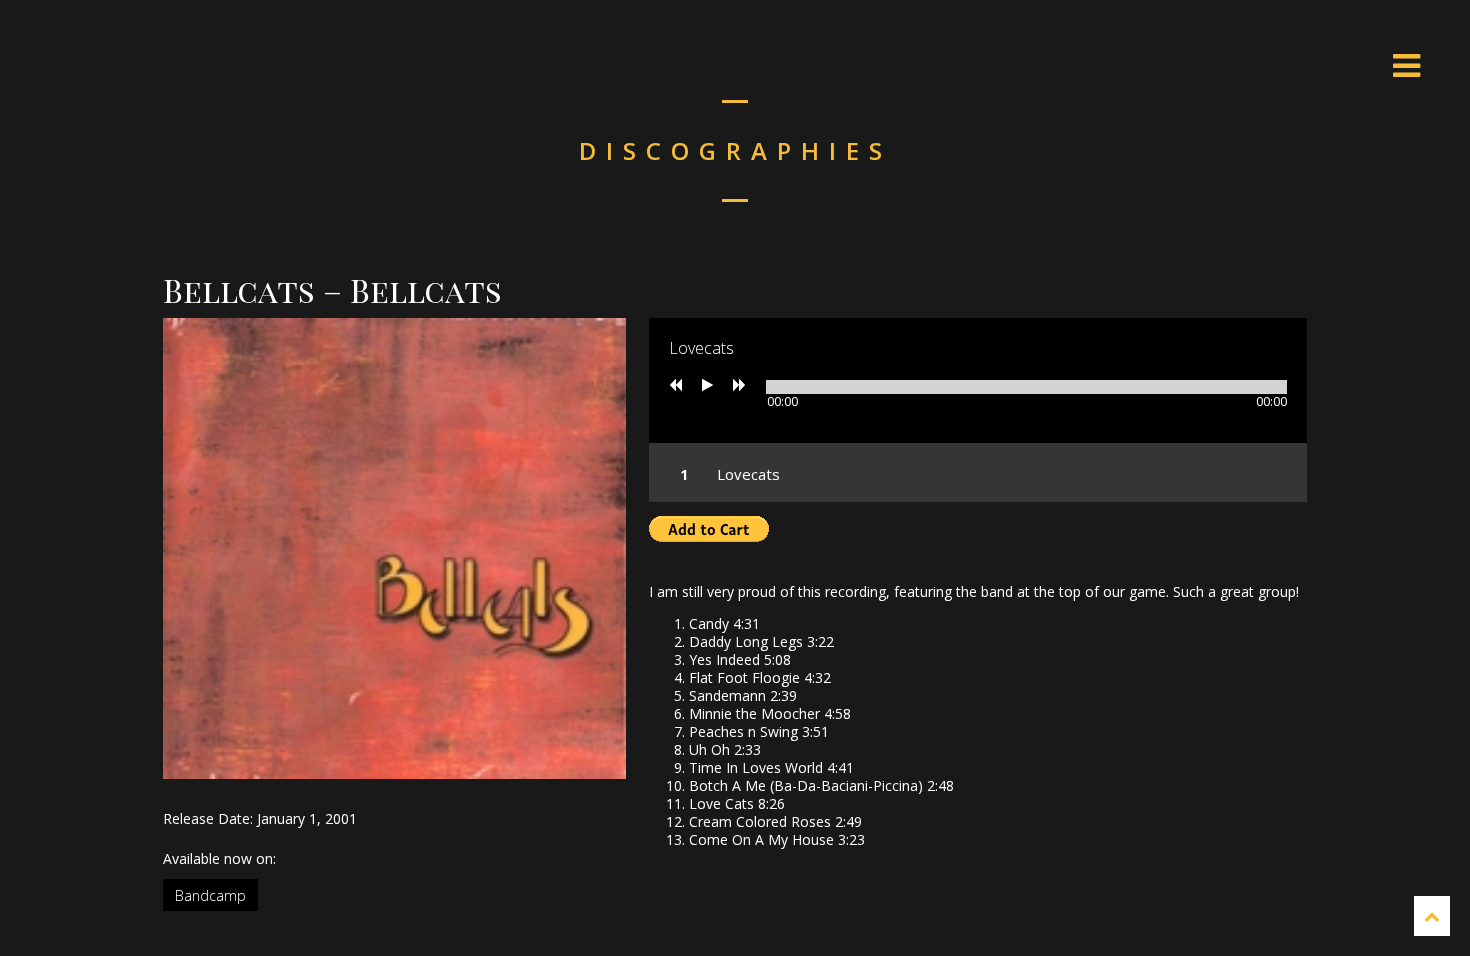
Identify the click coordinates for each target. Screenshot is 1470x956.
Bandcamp (210, 895)
